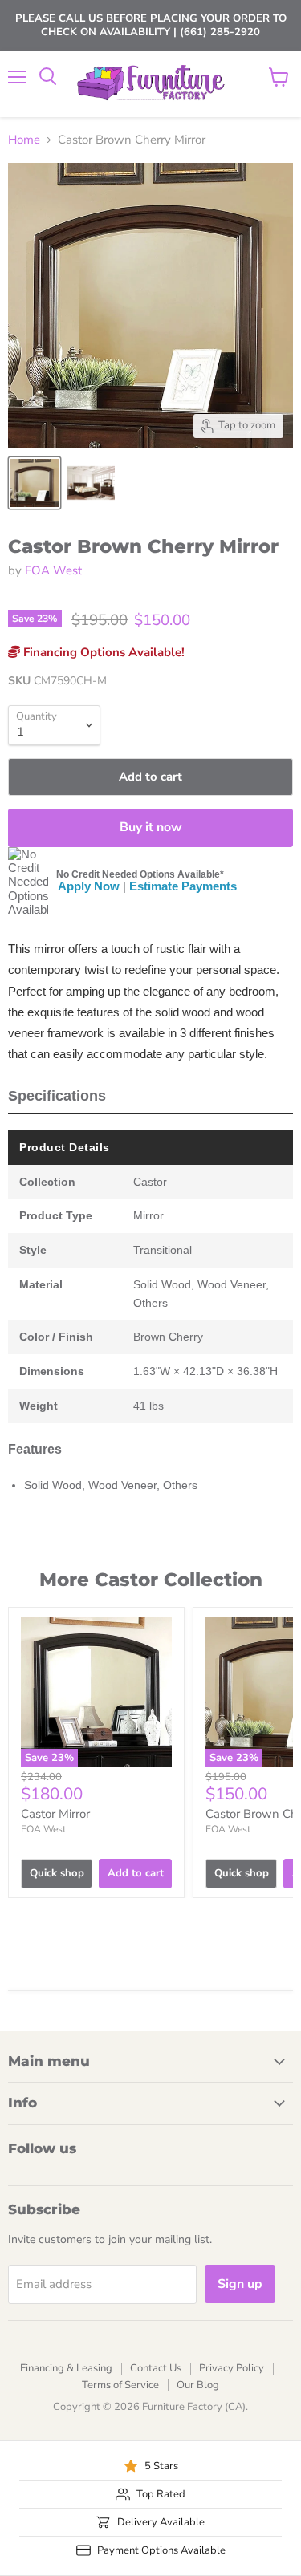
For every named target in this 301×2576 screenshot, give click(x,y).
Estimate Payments (183, 886)
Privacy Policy (232, 2368)
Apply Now (89, 886)
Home (24, 140)
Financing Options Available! (102, 652)
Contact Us (156, 2368)
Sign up (240, 2284)
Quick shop (57, 1873)
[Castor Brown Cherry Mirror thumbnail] (35, 483)
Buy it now (151, 827)
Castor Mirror (55, 1814)
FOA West (53, 570)
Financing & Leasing (66, 2368)
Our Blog (198, 2385)
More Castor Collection (151, 1580)
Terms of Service (120, 2385)
